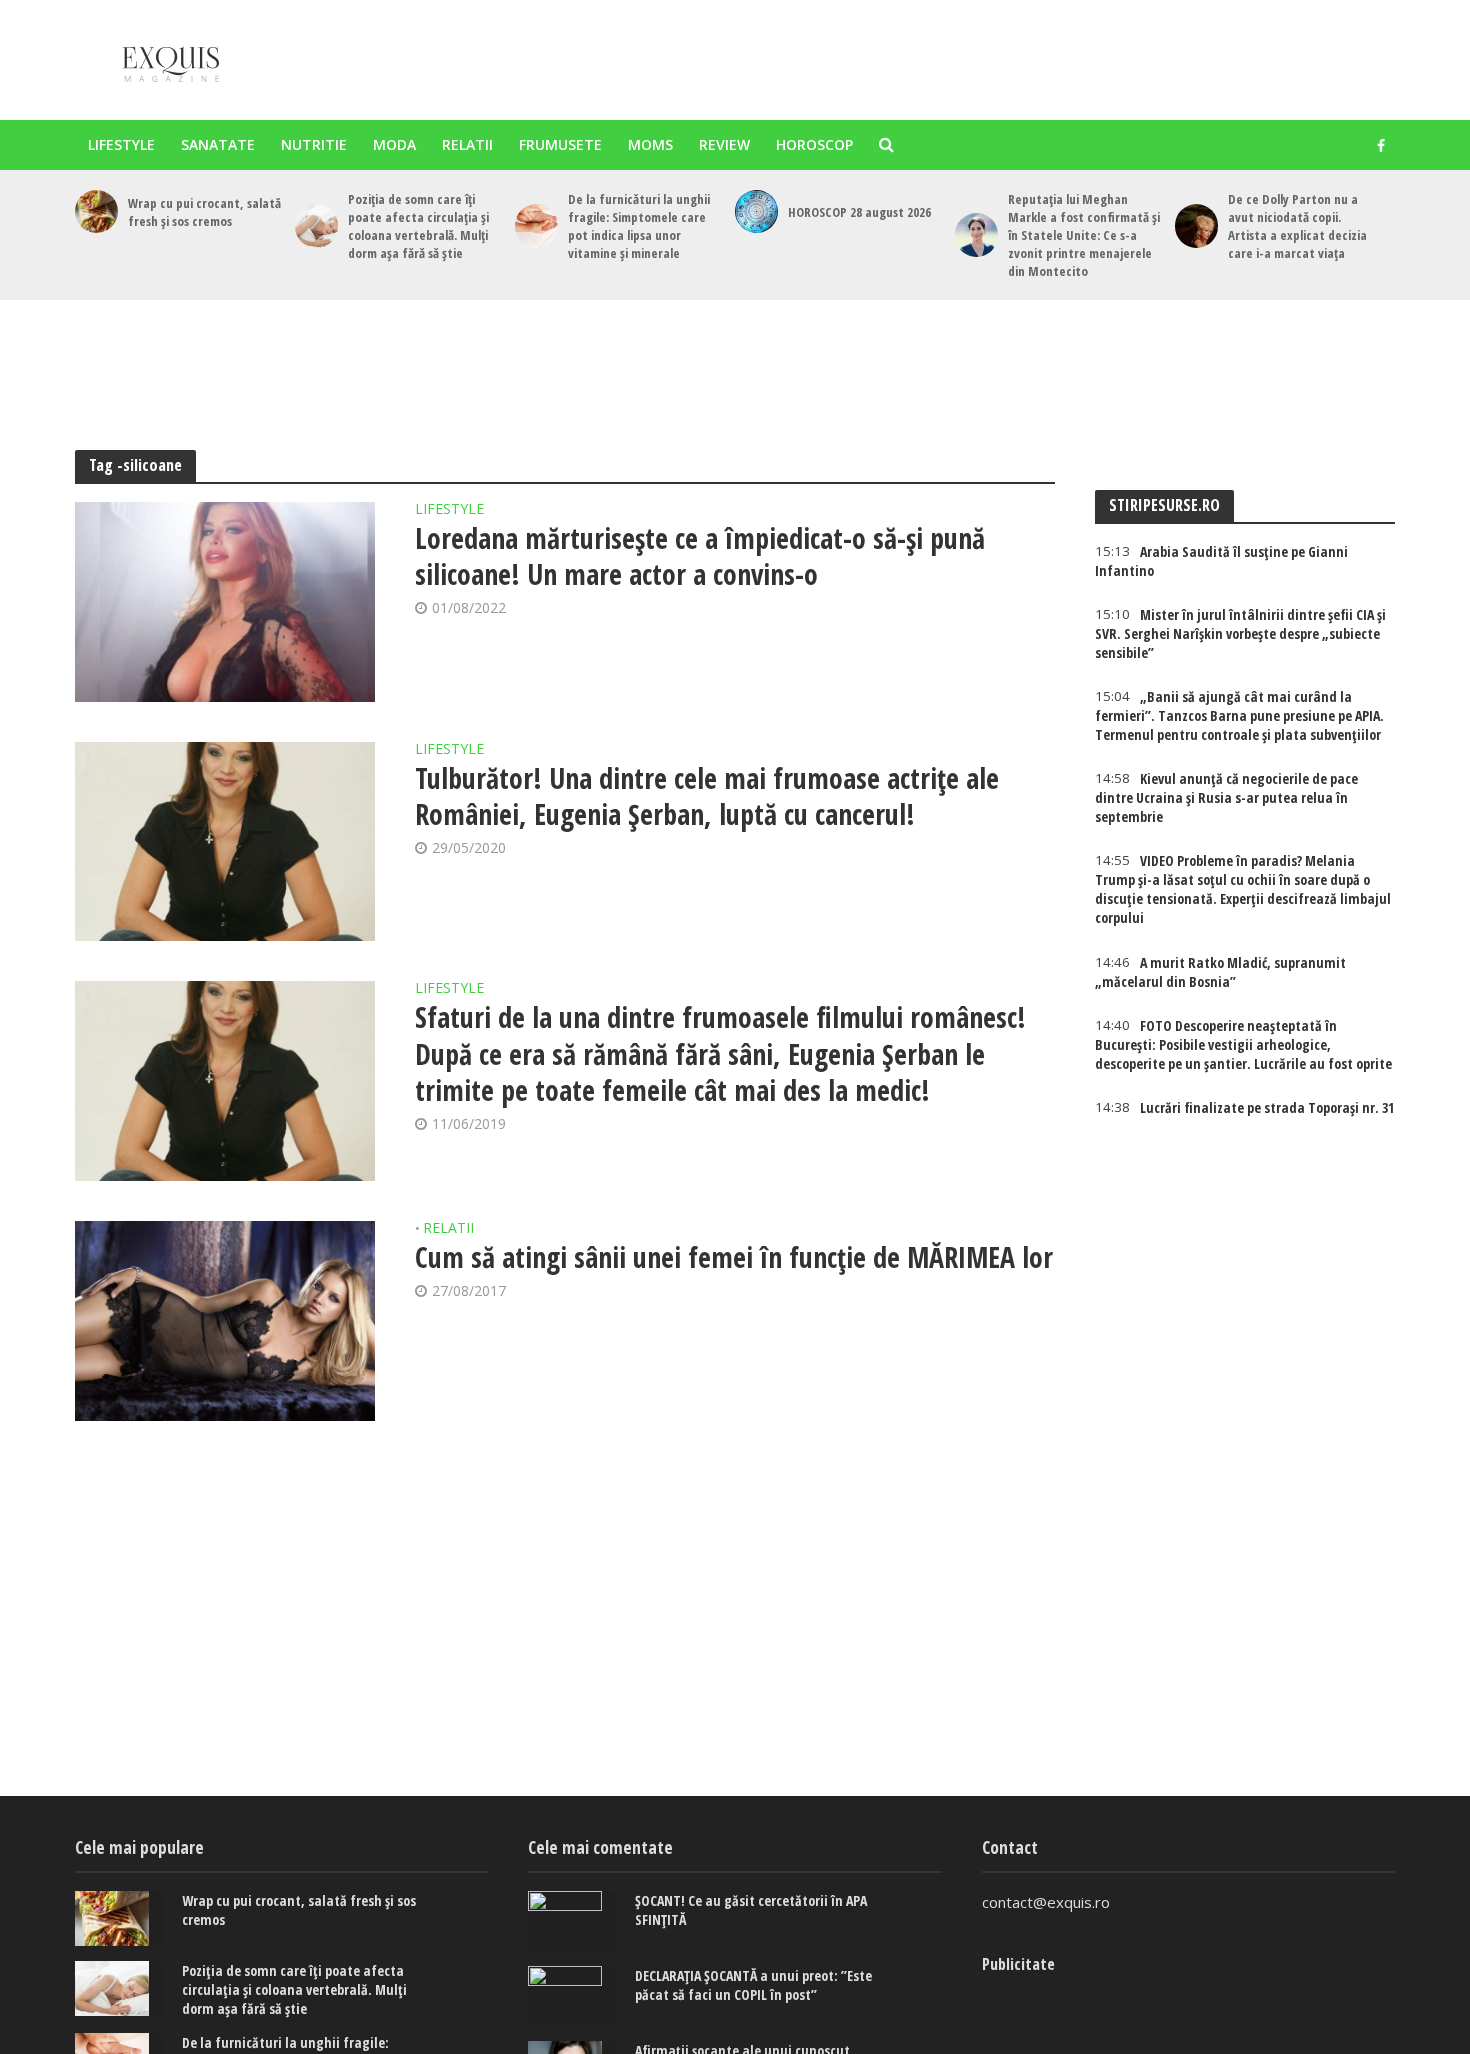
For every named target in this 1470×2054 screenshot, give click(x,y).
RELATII (467, 144)
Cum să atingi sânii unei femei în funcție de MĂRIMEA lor (734, 1257)
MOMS (650, 144)
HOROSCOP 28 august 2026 (859, 212)
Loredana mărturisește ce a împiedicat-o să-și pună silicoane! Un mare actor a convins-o (700, 556)
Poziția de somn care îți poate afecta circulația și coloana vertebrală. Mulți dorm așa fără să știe (418, 226)
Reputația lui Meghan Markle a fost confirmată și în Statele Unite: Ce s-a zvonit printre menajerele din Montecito (1084, 235)
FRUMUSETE (560, 144)
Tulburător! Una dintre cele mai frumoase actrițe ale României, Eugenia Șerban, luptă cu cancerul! (707, 796)
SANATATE (218, 144)
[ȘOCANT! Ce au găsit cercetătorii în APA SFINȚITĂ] (571, 1921)
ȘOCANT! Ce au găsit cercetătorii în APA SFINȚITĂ (751, 1910)
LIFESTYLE (121, 144)
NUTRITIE (314, 144)
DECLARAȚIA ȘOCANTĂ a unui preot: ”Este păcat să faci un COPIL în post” (753, 1985)
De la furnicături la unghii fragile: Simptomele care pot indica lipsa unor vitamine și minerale (639, 226)
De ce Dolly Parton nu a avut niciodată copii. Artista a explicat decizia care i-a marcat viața (1297, 226)
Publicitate (1018, 1964)
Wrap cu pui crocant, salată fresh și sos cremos (204, 212)
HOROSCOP (814, 144)
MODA (394, 144)
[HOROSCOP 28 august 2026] (756, 211)
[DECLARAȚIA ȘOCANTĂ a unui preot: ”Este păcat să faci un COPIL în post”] (571, 1996)
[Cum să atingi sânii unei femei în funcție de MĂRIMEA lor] (225, 1321)
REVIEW (724, 144)
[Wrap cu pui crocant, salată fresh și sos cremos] (96, 211)
